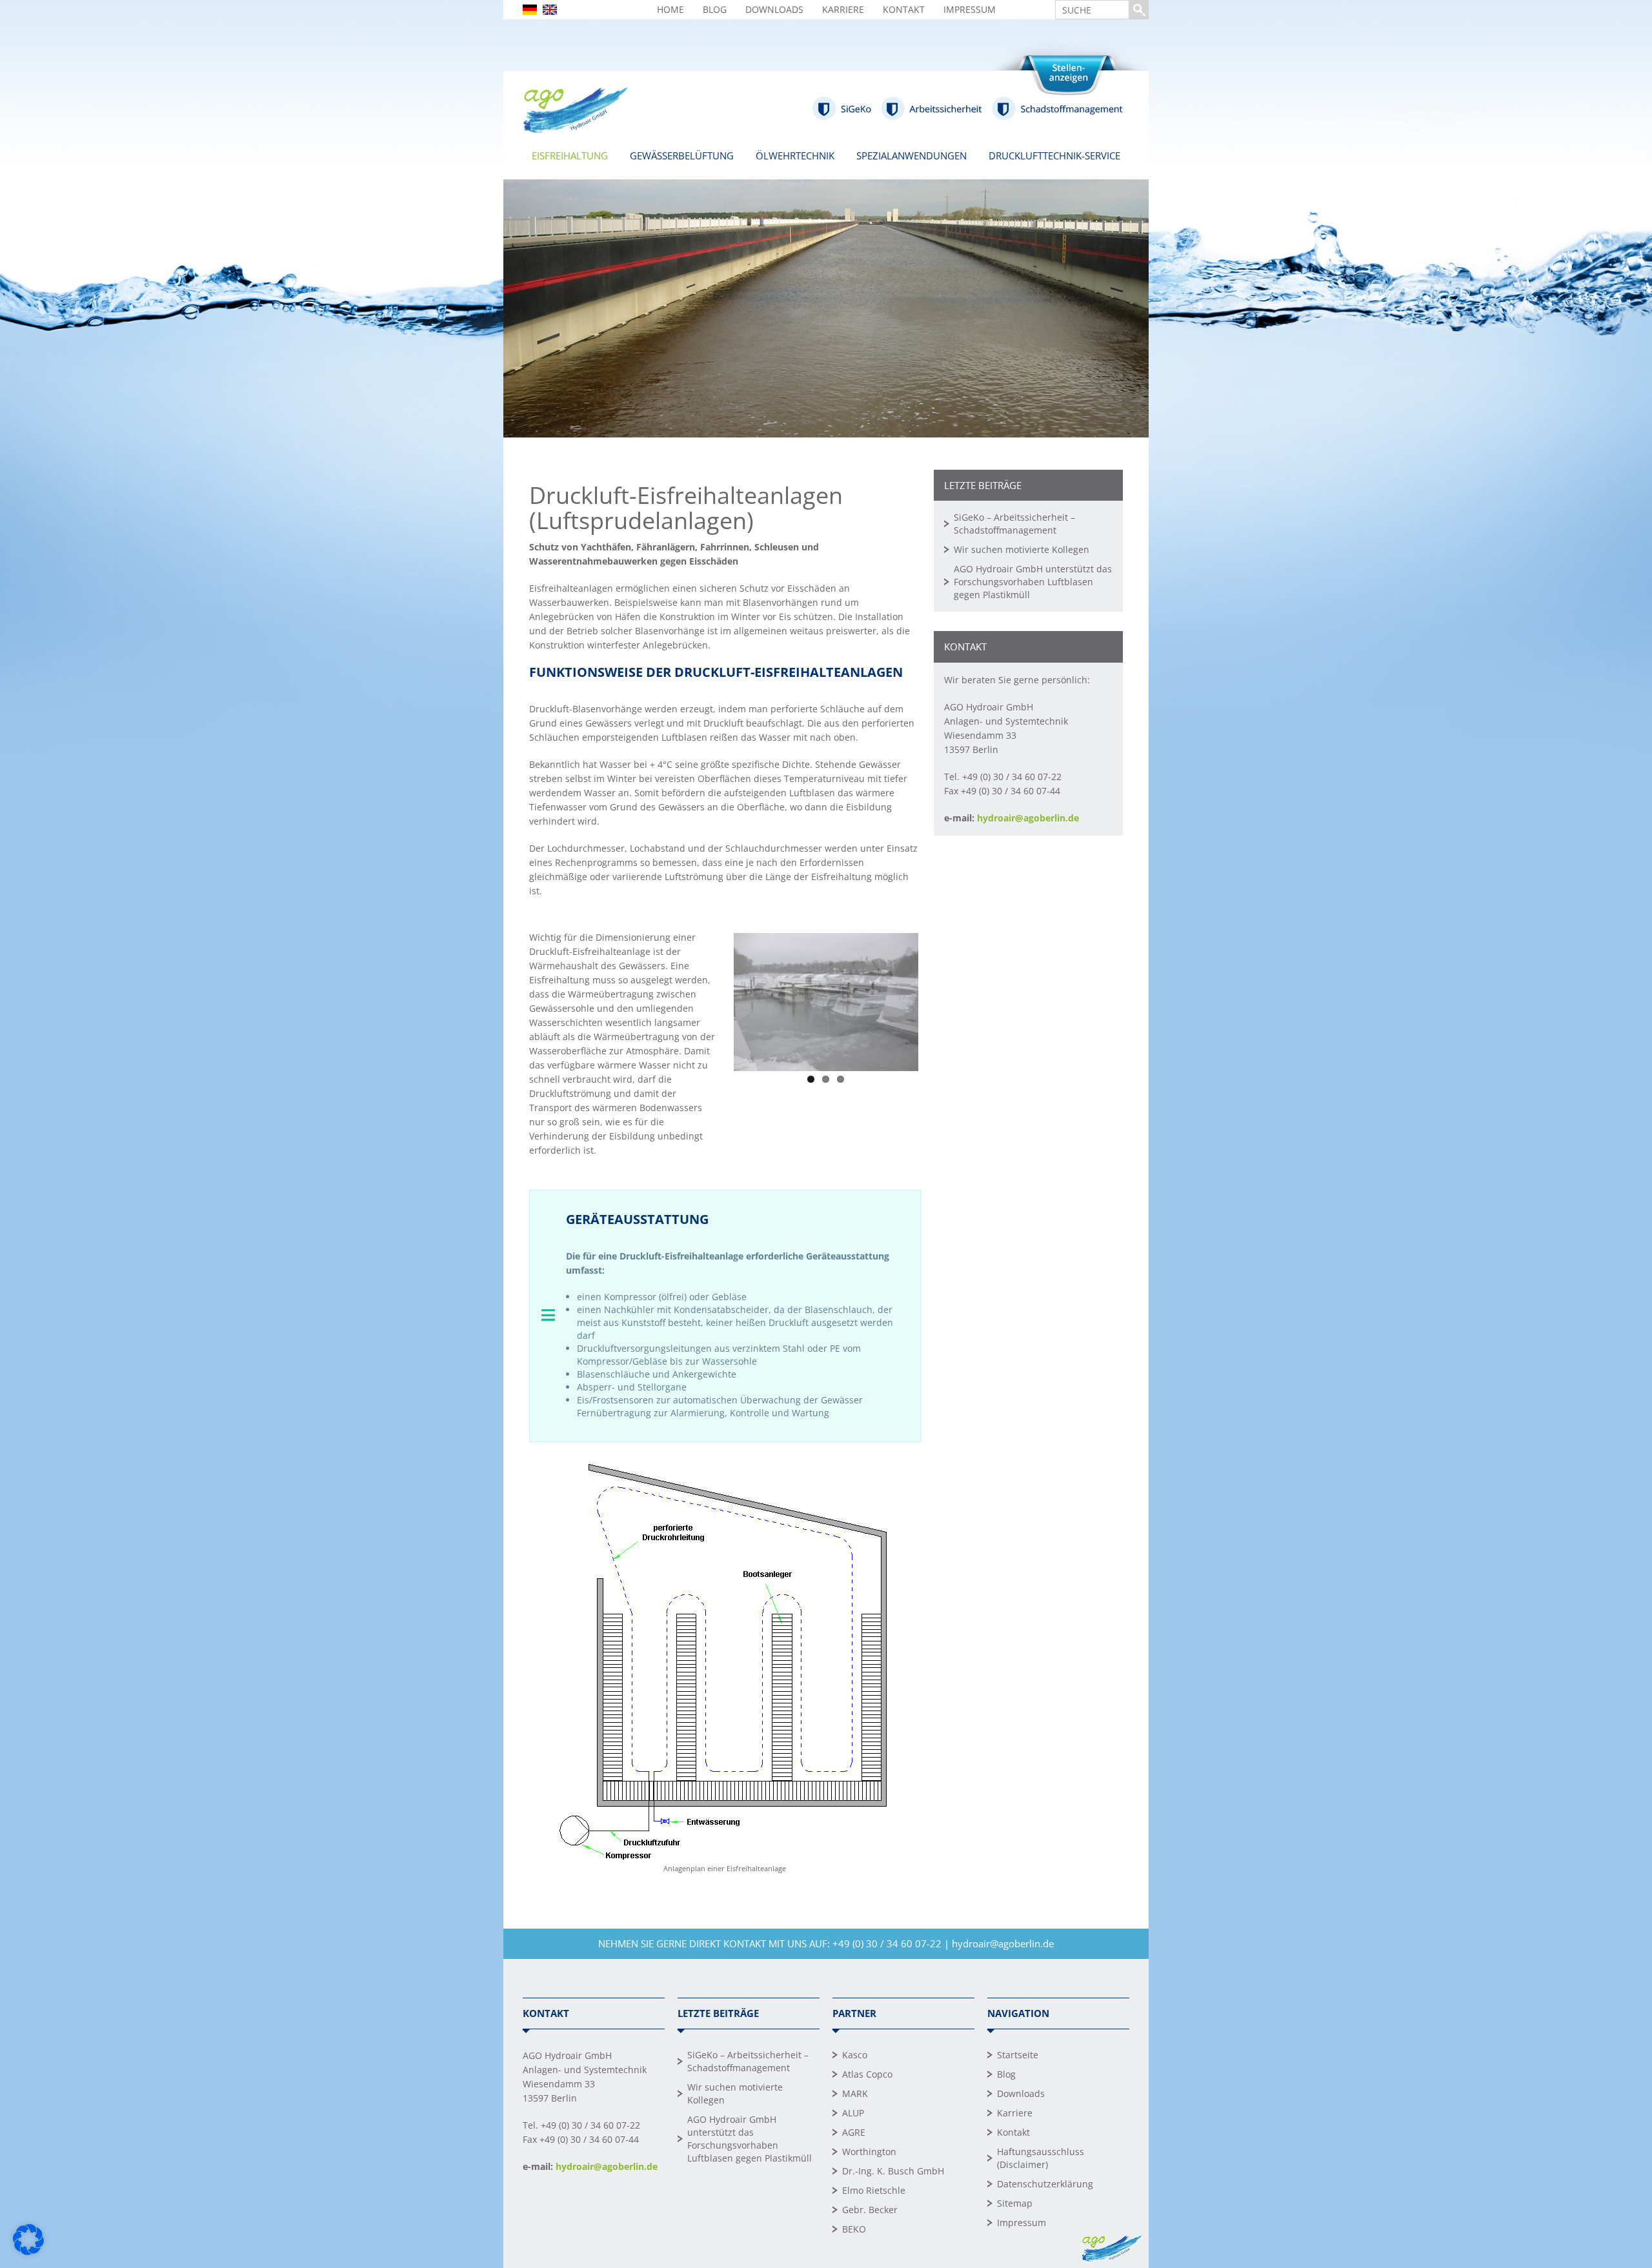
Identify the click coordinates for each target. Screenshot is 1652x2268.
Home (670, 9)
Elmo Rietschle (874, 2190)
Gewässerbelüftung (682, 156)
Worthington (869, 2152)
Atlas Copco (867, 2074)
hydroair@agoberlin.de (1028, 818)
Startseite (1018, 2055)
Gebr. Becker (870, 2210)
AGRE (854, 2132)
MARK (855, 2093)
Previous (714, 999)
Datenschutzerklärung (1045, 2184)
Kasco (855, 2055)
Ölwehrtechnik (795, 156)
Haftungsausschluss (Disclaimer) (1041, 2158)
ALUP (853, 2113)
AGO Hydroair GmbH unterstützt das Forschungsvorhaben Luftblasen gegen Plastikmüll (1033, 582)
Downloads (774, 9)
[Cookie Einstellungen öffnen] (28, 2252)
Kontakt (904, 9)
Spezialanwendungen (912, 156)
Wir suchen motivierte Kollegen (1022, 549)
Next (938, 999)
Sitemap (1015, 2203)
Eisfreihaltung (570, 156)
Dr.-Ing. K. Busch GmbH (893, 2171)
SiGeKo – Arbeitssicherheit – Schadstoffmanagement (1014, 524)
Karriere (843, 9)
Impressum (970, 9)
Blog (715, 9)
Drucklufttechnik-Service (1054, 156)
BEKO (854, 2229)
